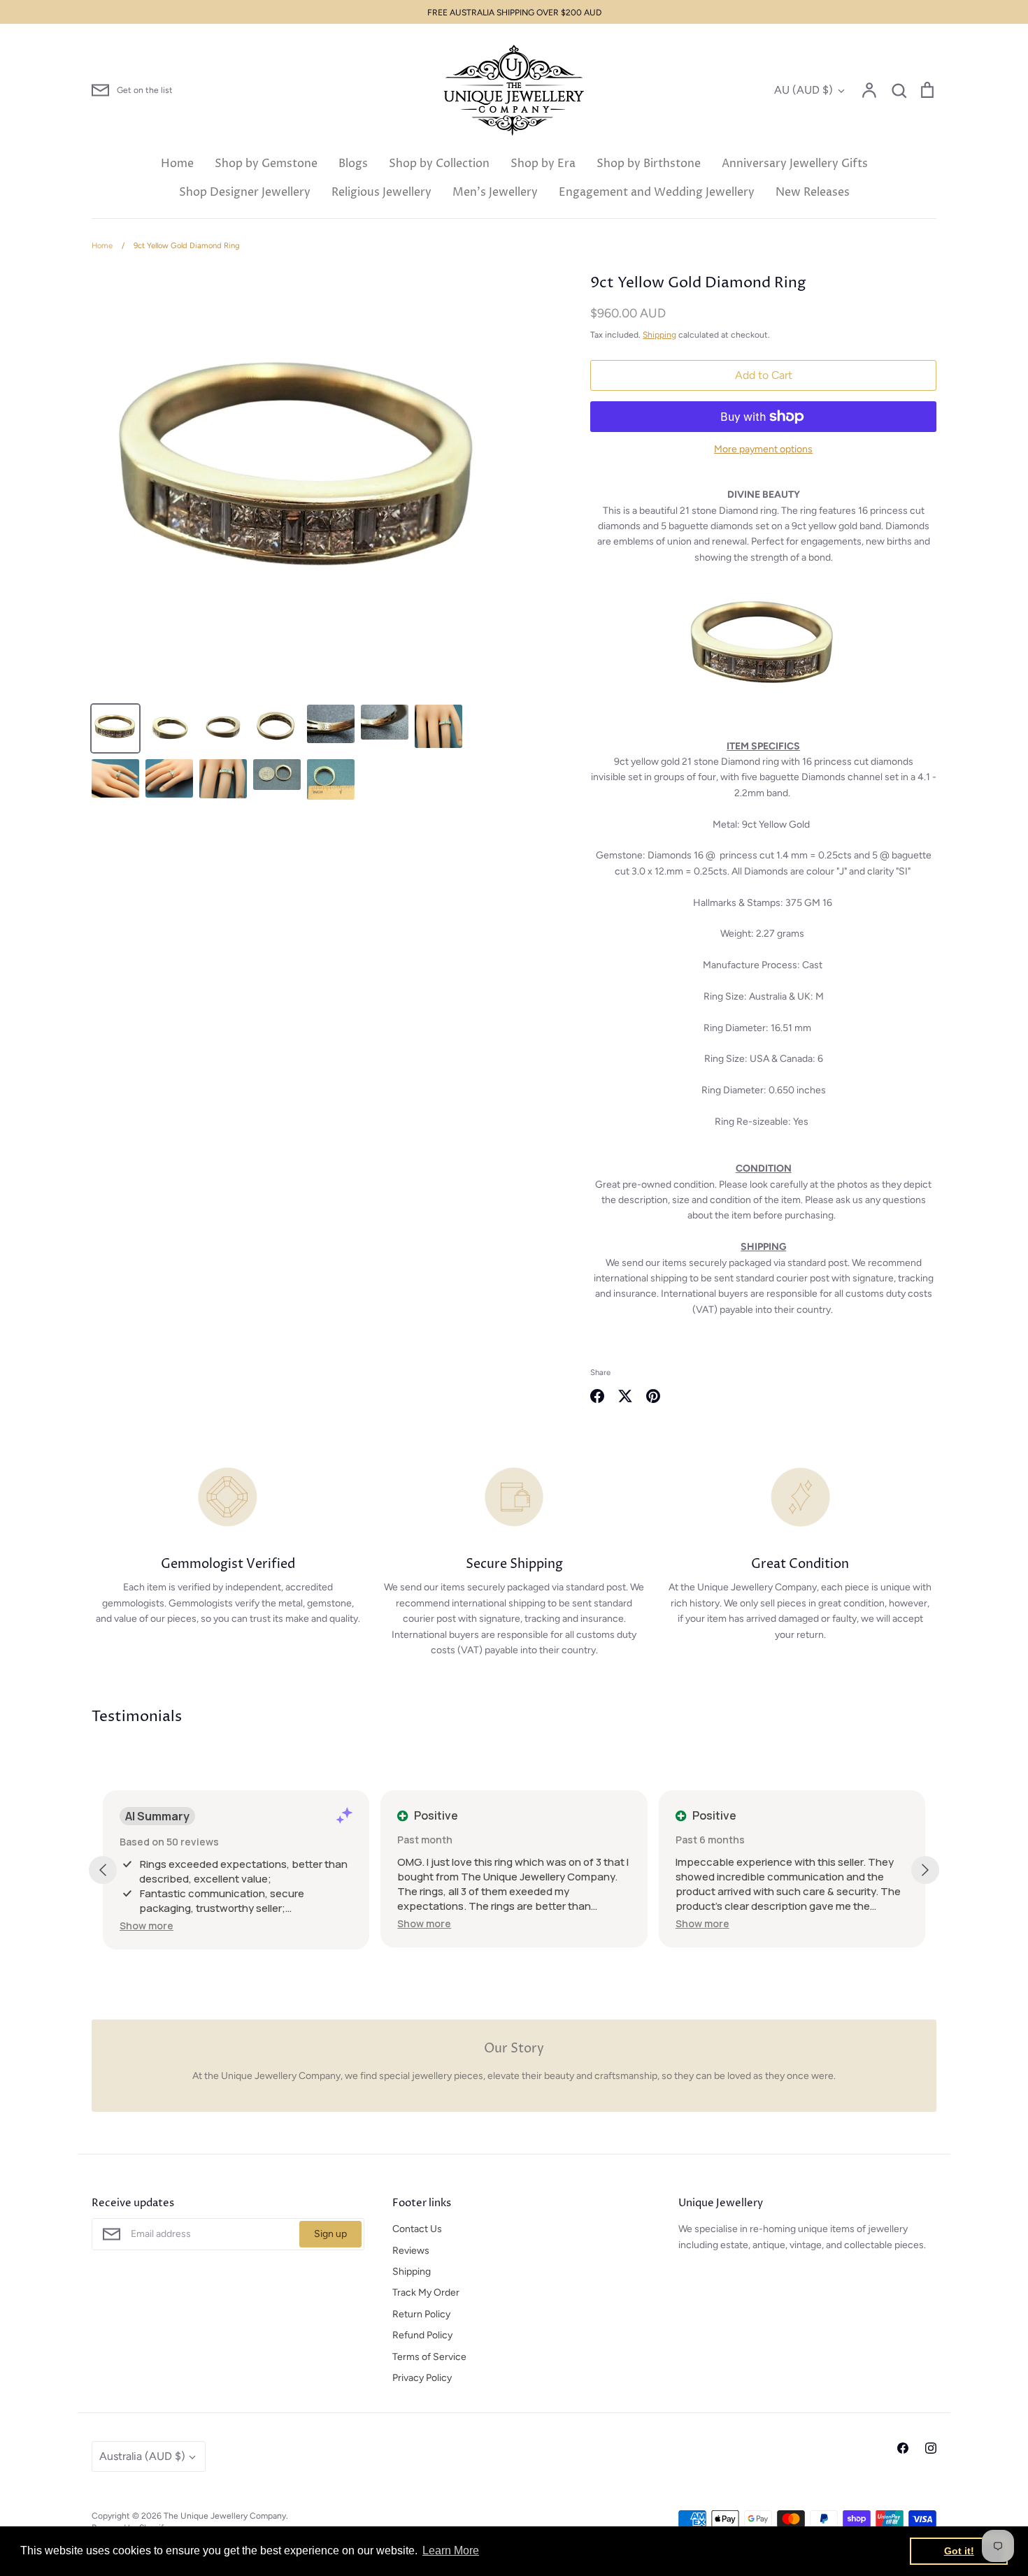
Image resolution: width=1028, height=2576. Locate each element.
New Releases (813, 192)
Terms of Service (429, 2357)
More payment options (763, 449)
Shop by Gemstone (266, 164)
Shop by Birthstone (649, 164)
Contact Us (417, 2229)
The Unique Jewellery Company (225, 2516)
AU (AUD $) (804, 90)
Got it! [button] (959, 2551)
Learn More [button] (451, 2550)
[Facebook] (903, 2448)
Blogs (353, 164)
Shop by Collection (439, 164)
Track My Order (426, 2293)
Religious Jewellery (381, 192)
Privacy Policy (422, 2378)
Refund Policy (422, 2335)
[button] (147, 1926)
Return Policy (421, 2314)
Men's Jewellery (495, 192)
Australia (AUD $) (142, 2456)
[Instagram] (931, 2448)
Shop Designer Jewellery (245, 192)
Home (177, 164)
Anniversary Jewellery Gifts (795, 164)
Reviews (411, 2251)
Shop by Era (543, 164)
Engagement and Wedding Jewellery (657, 192)
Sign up (330, 2234)
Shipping (659, 334)
